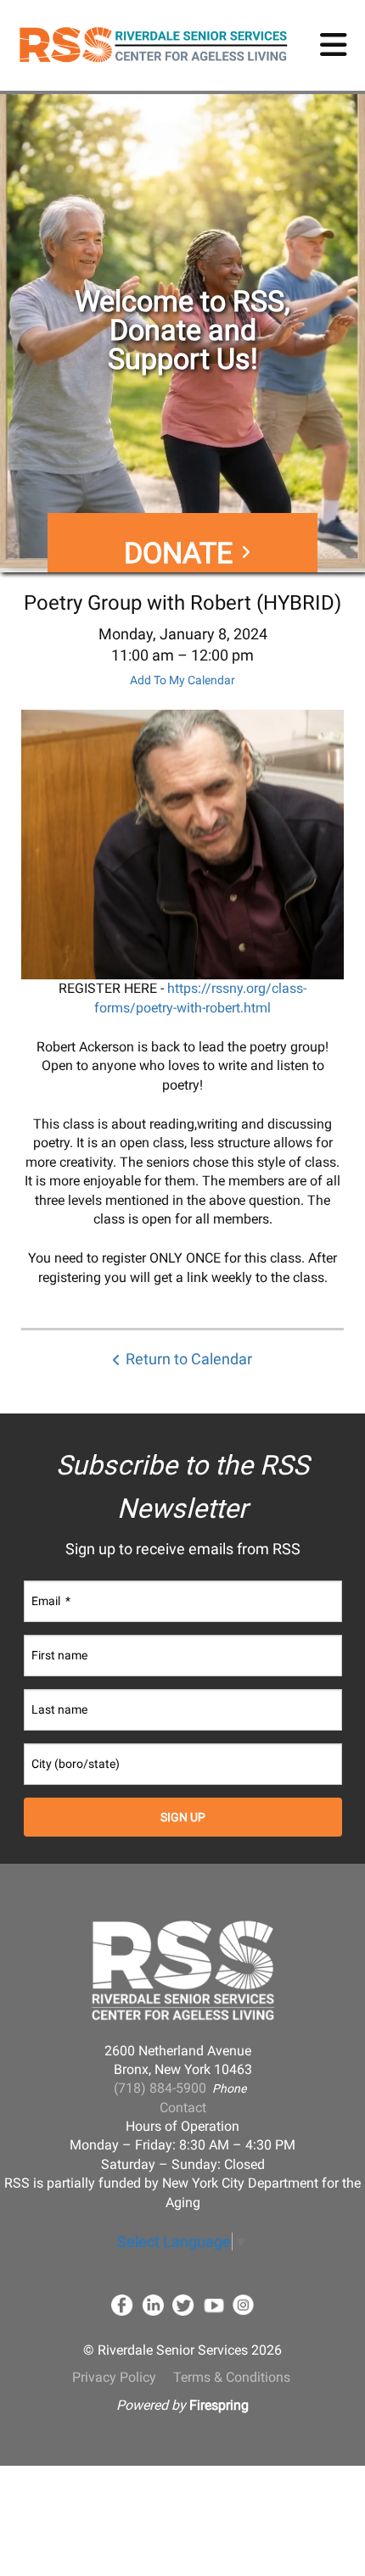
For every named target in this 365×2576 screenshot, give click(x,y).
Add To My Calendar (182, 680)
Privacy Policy (114, 2377)
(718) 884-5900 (160, 2088)
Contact (183, 2108)
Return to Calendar (189, 1359)
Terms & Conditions (232, 2377)
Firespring (219, 2405)
